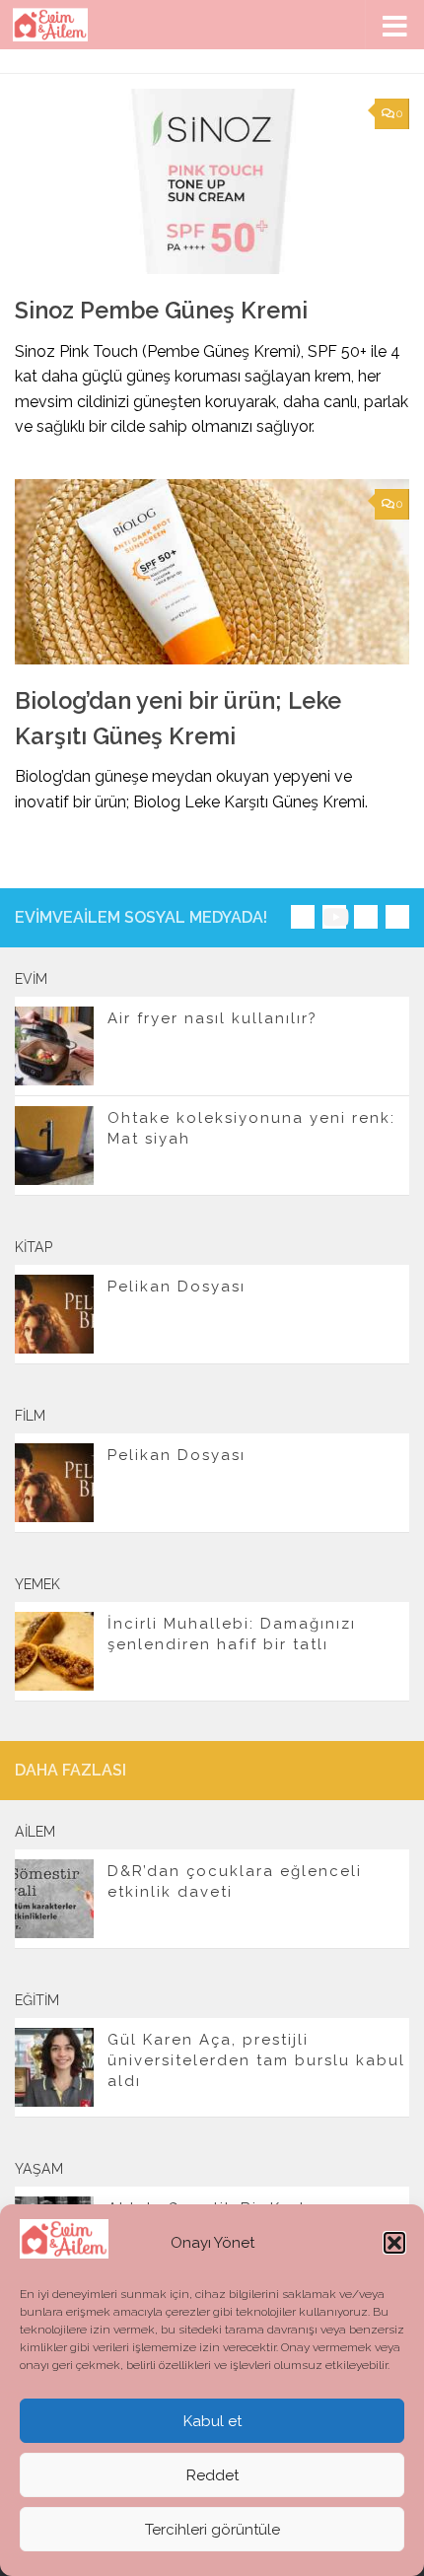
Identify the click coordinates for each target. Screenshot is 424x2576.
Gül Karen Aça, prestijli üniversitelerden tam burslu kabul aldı (256, 2060)
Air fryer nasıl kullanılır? (212, 1018)
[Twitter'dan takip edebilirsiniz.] (366, 917)
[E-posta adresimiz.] (397, 917)
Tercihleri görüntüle (212, 2530)
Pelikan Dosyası (177, 1287)
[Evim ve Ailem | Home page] (63, 25)
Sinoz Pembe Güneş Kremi (161, 311)
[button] (394, 2243)
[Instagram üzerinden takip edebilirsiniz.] (303, 917)
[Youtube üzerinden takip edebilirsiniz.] (334, 917)
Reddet (212, 2475)
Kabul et (212, 2421)
